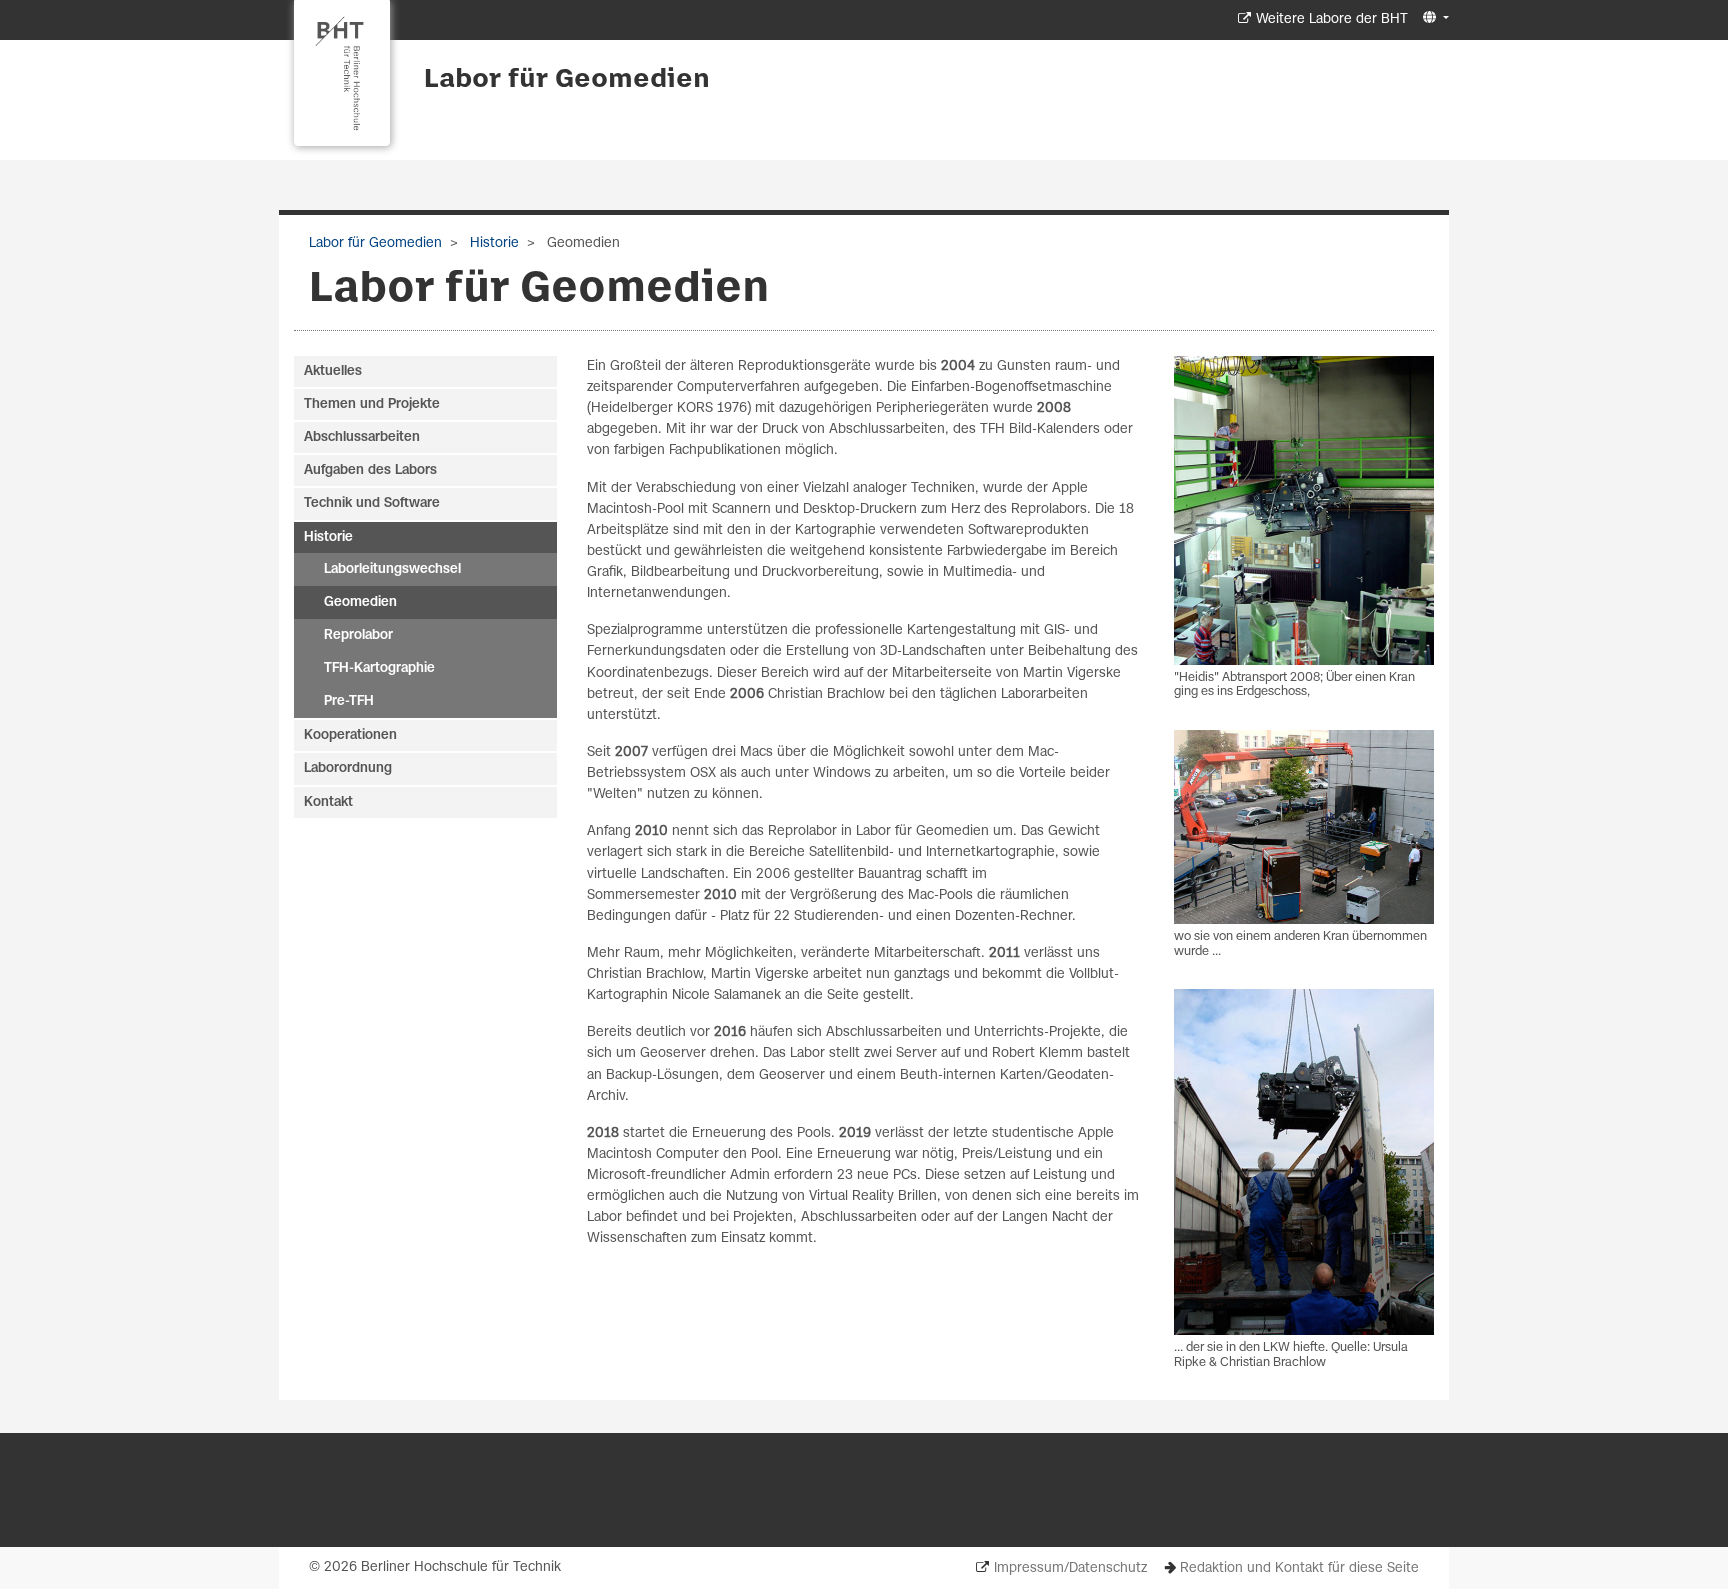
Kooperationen (350, 735)
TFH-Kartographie (379, 668)
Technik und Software (372, 503)
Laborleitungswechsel (392, 569)
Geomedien (360, 602)
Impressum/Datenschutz (1070, 1568)
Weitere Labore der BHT (1332, 19)
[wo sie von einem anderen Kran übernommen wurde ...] (1304, 827)
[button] (1433, 18)
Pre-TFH (349, 701)
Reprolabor (358, 635)
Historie (492, 243)
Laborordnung (348, 768)
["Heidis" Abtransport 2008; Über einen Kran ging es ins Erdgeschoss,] (1304, 510)
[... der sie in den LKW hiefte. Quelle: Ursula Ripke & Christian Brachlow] (1304, 1162)
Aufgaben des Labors (370, 470)
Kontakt (328, 802)
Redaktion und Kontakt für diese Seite (1299, 1568)
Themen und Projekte (372, 404)
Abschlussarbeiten (362, 437)
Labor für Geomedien (567, 80)
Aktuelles (333, 371)
